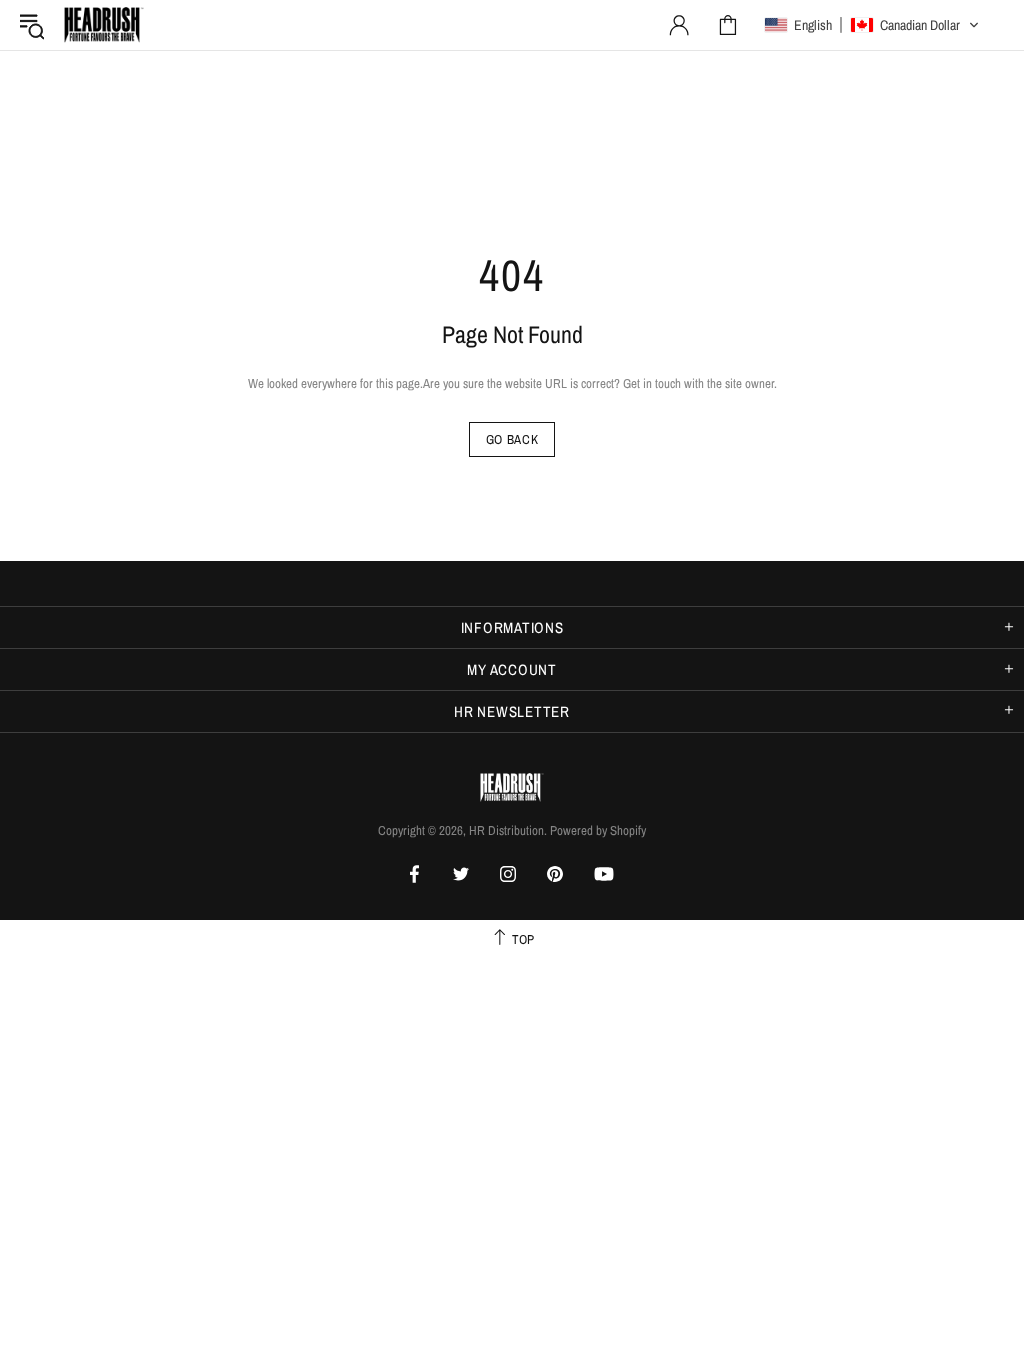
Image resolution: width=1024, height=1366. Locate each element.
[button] (872, 25)
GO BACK (512, 439)
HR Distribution (104, 25)
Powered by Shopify (598, 830)
